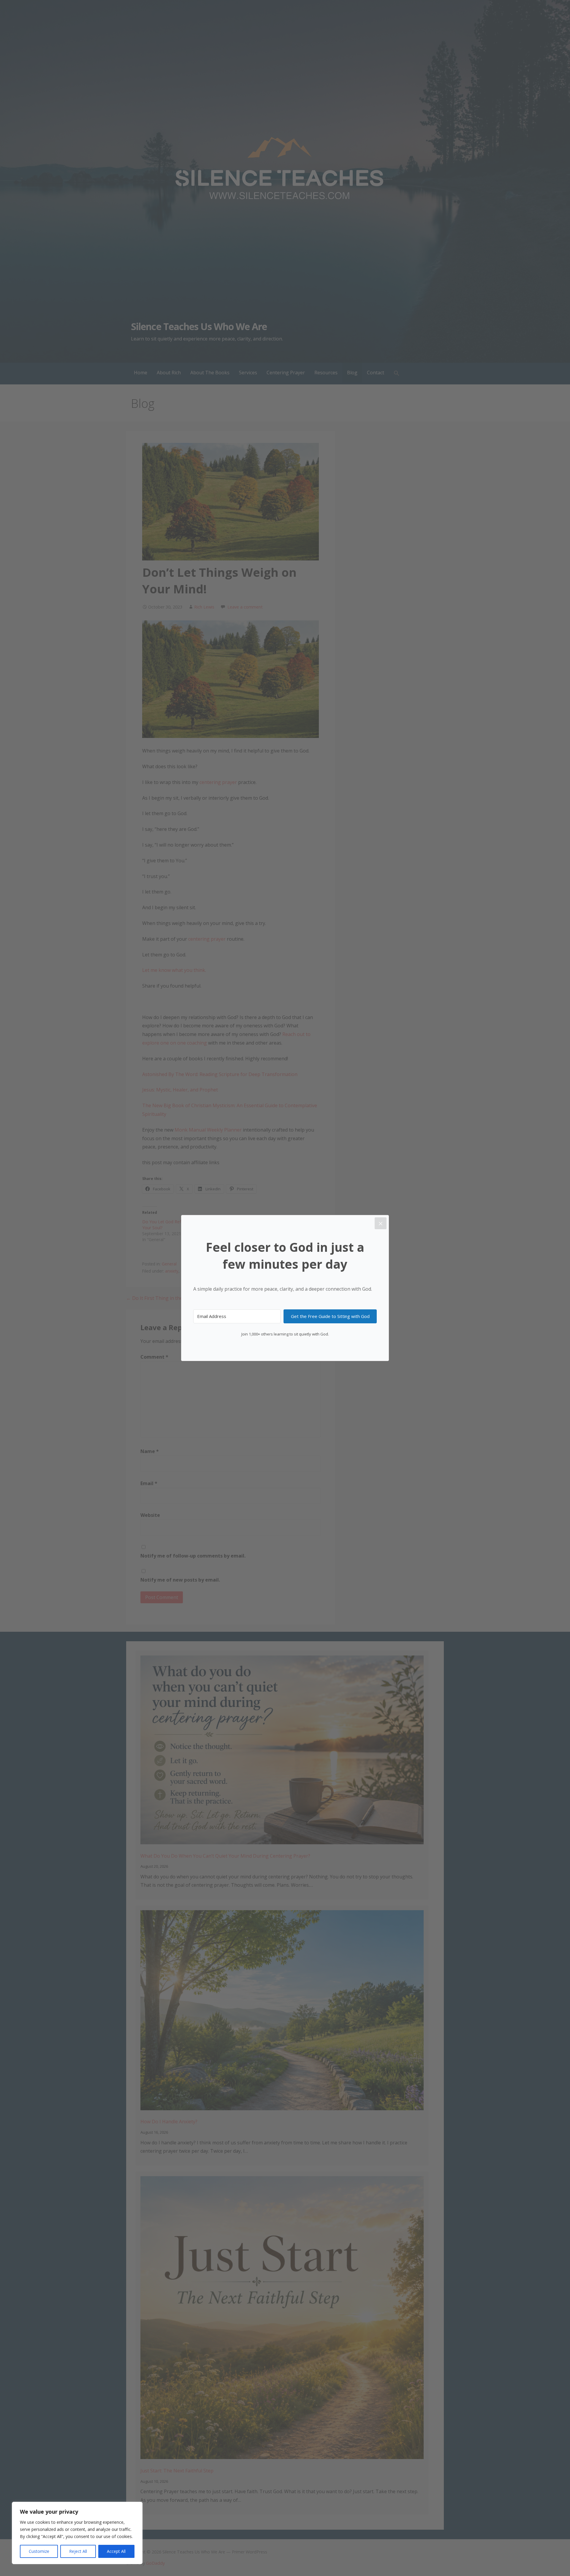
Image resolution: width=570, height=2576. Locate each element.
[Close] (381, 1223)
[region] (77, 2533)
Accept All (116, 2551)
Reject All (78, 2551)
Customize (39, 2551)
